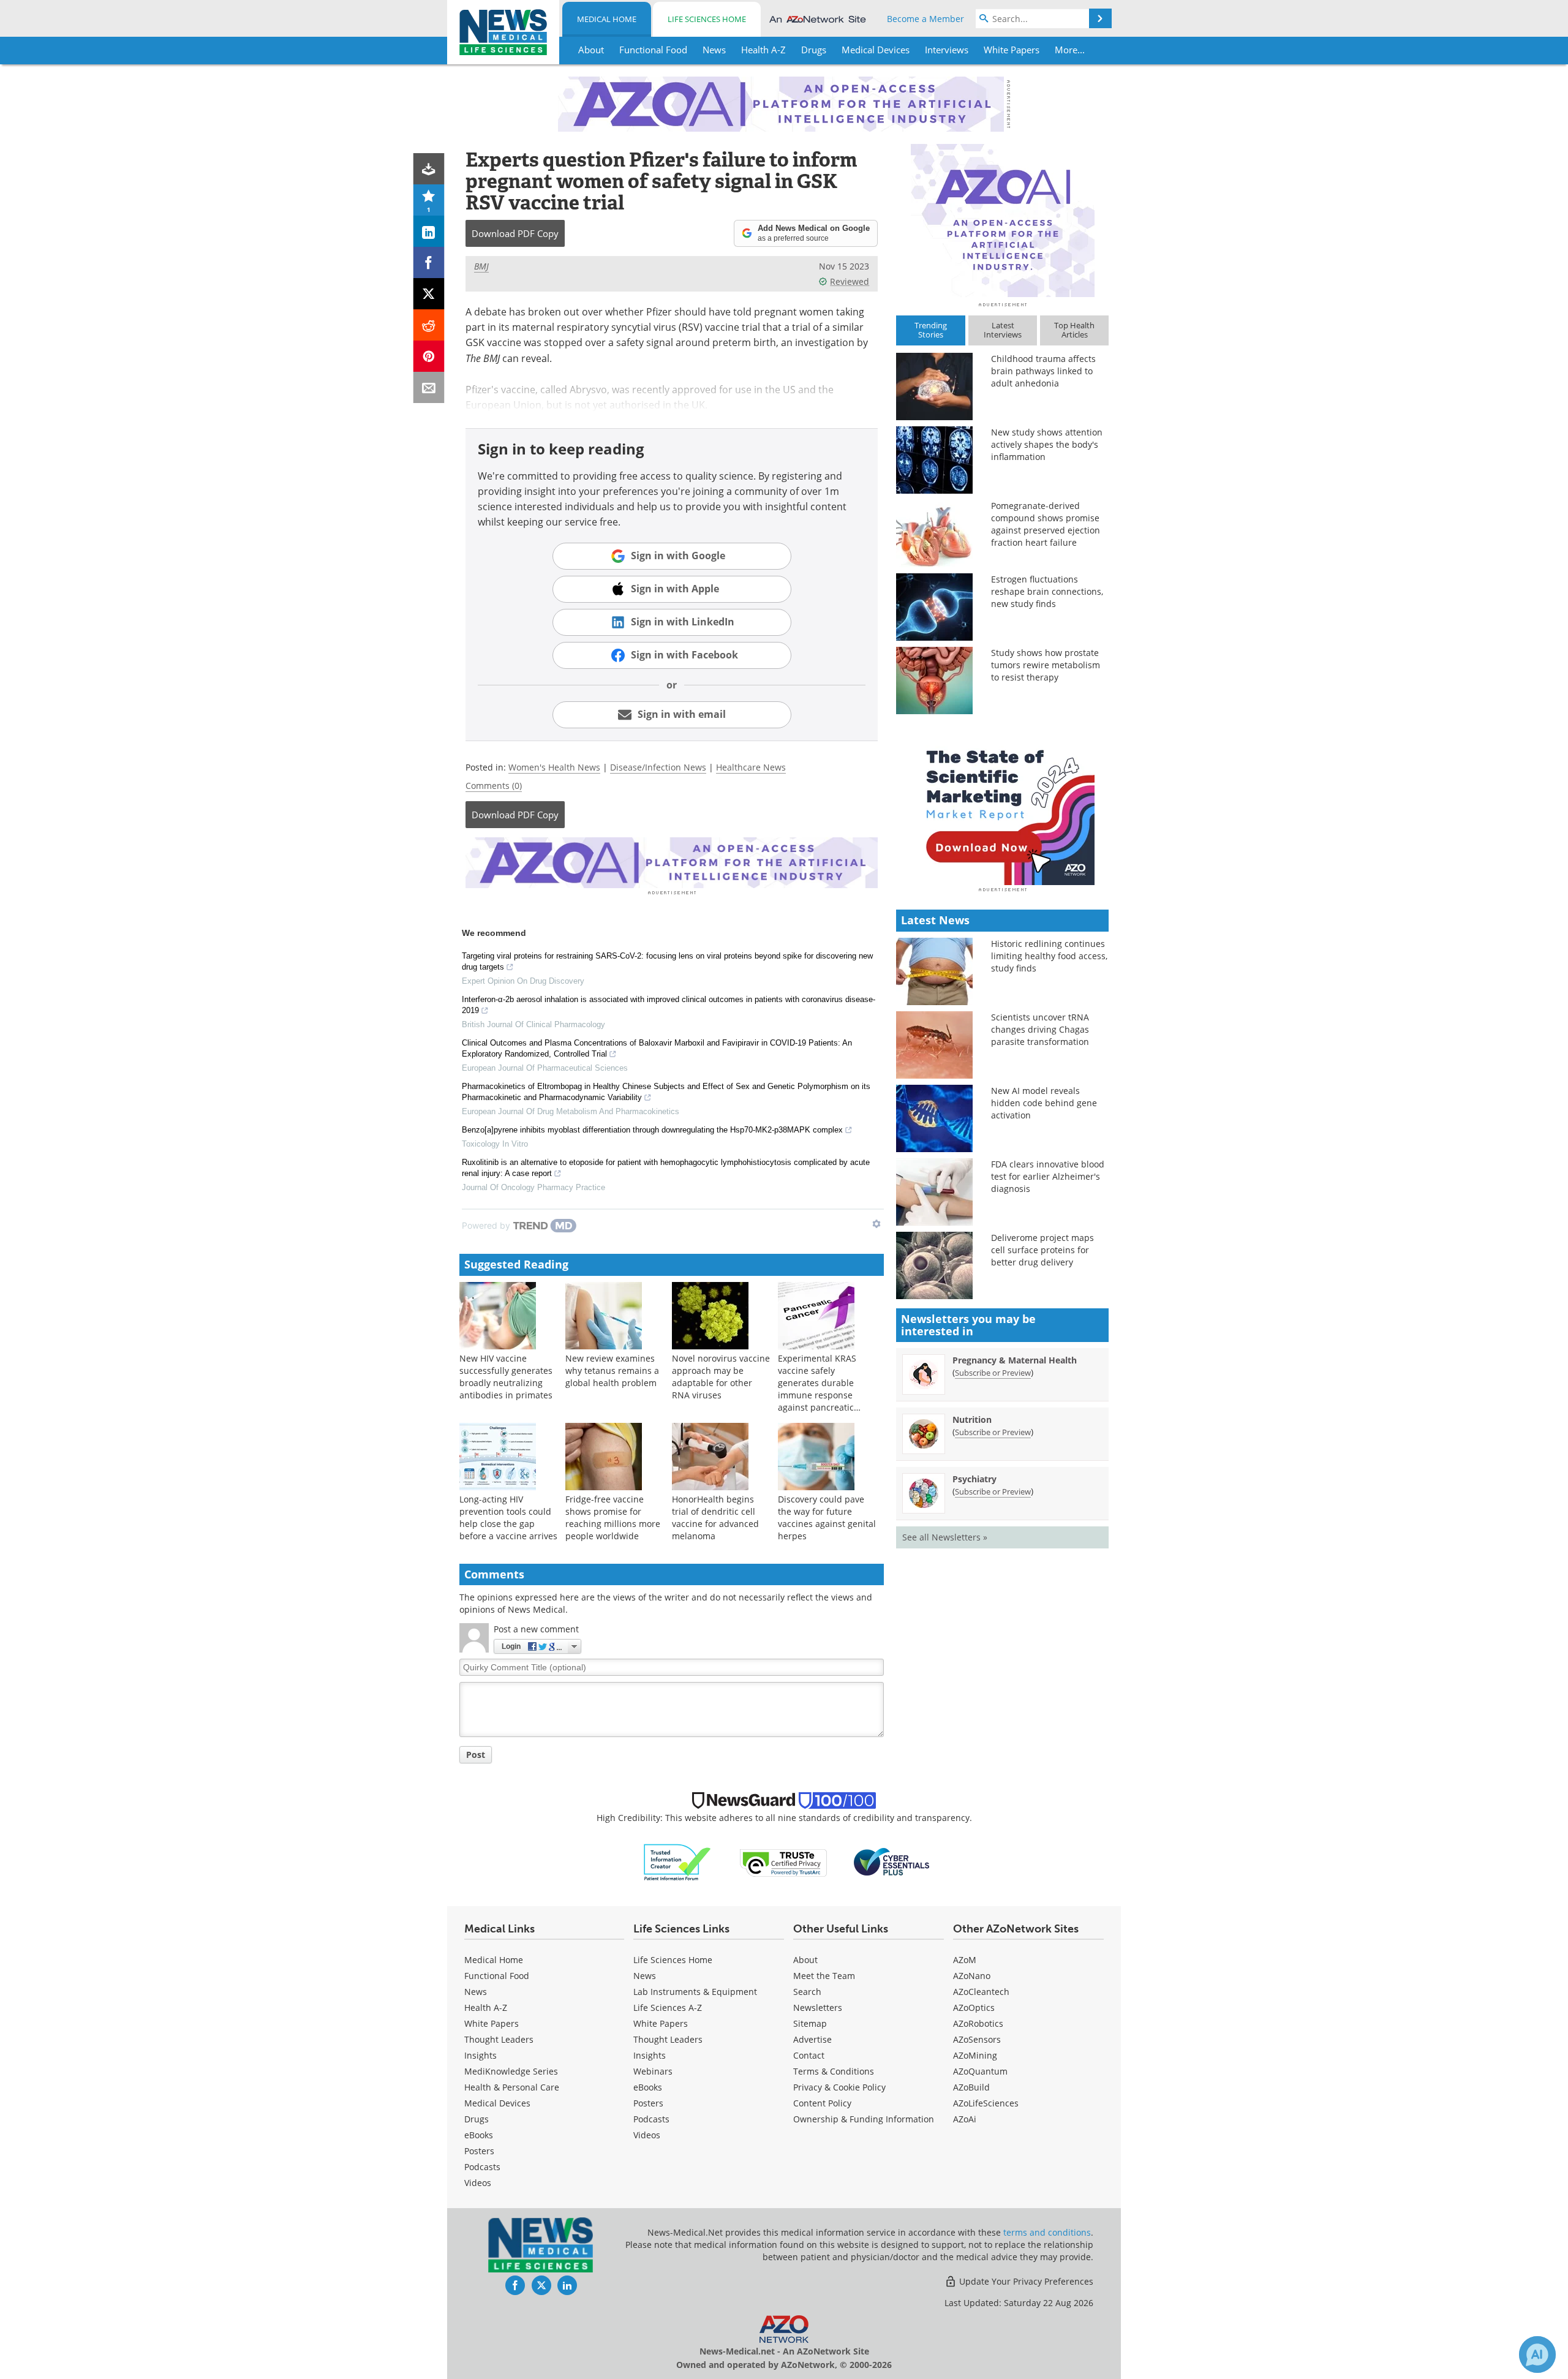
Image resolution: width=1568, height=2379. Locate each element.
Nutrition (972, 1419)
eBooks (479, 2135)
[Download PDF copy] (429, 169)
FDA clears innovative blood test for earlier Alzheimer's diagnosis (1048, 1176)
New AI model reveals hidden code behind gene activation (1044, 1103)
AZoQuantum (980, 2071)
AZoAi (965, 2119)
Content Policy (822, 2103)
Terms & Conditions (834, 2071)
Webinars (653, 2071)
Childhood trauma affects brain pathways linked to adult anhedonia (1043, 371)
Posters (479, 2151)
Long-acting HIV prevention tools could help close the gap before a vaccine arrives (508, 1518)
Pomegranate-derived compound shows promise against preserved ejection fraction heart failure (1046, 524)
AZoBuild (971, 2087)
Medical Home (607, 19)
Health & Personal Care (512, 2087)
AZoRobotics (978, 2023)
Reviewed (850, 281)
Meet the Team (824, 1976)
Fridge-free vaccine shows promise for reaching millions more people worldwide (613, 1518)
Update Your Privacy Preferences (1025, 2281)
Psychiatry (974, 1479)
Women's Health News (554, 767)
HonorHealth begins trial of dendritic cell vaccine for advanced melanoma (715, 1518)
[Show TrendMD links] (876, 1224)
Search (807, 1992)
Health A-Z (486, 2008)
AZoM (965, 1960)
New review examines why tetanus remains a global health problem (612, 1370)
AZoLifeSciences (986, 2103)
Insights (481, 2055)
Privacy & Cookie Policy (839, 2087)
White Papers (492, 2023)
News (476, 1992)
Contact (809, 2055)
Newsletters (818, 2008)
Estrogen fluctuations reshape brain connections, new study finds (1047, 591)
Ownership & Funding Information (864, 2119)
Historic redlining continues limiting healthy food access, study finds (1049, 956)
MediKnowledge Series (511, 2071)
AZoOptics (974, 2008)
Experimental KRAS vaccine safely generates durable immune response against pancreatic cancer (817, 1389)
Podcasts (482, 2167)
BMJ (481, 266)
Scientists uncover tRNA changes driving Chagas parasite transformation (1040, 1029)
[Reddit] (429, 325)
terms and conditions (1047, 2232)
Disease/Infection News (658, 767)
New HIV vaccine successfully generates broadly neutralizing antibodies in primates (506, 1377)
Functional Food (497, 1976)
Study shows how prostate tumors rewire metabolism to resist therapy (1046, 665)
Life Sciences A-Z (668, 2008)
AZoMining (975, 2055)
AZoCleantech (981, 1992)
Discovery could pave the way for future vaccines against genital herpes (827, 1518)
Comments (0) (494, 786)
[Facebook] (429, 262)
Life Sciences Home (707, 19)
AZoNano (972, 1976)
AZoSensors (977, 2039)
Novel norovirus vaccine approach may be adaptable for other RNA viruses (721, 1377)
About (805, 1960)
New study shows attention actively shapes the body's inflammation (1047, 444)
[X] (429, 294)
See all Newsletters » (945, 1537)
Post (476, 1755)
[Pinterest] (429, 356)
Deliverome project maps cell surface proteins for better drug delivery (1042, 1250)
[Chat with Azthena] (1537, 2354)
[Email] (429, 387)
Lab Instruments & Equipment (695, 1992)
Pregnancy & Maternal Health (1015, 1360)
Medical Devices (497, 2103)
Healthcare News (751, 767)
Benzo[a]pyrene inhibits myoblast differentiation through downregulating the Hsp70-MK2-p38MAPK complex (652, 1130)
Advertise (812, 2039)
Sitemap (810, 2023)
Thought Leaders (499, 2039)
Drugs (477, 2119)
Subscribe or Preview (993, 1373)
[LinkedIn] (429, 231)
